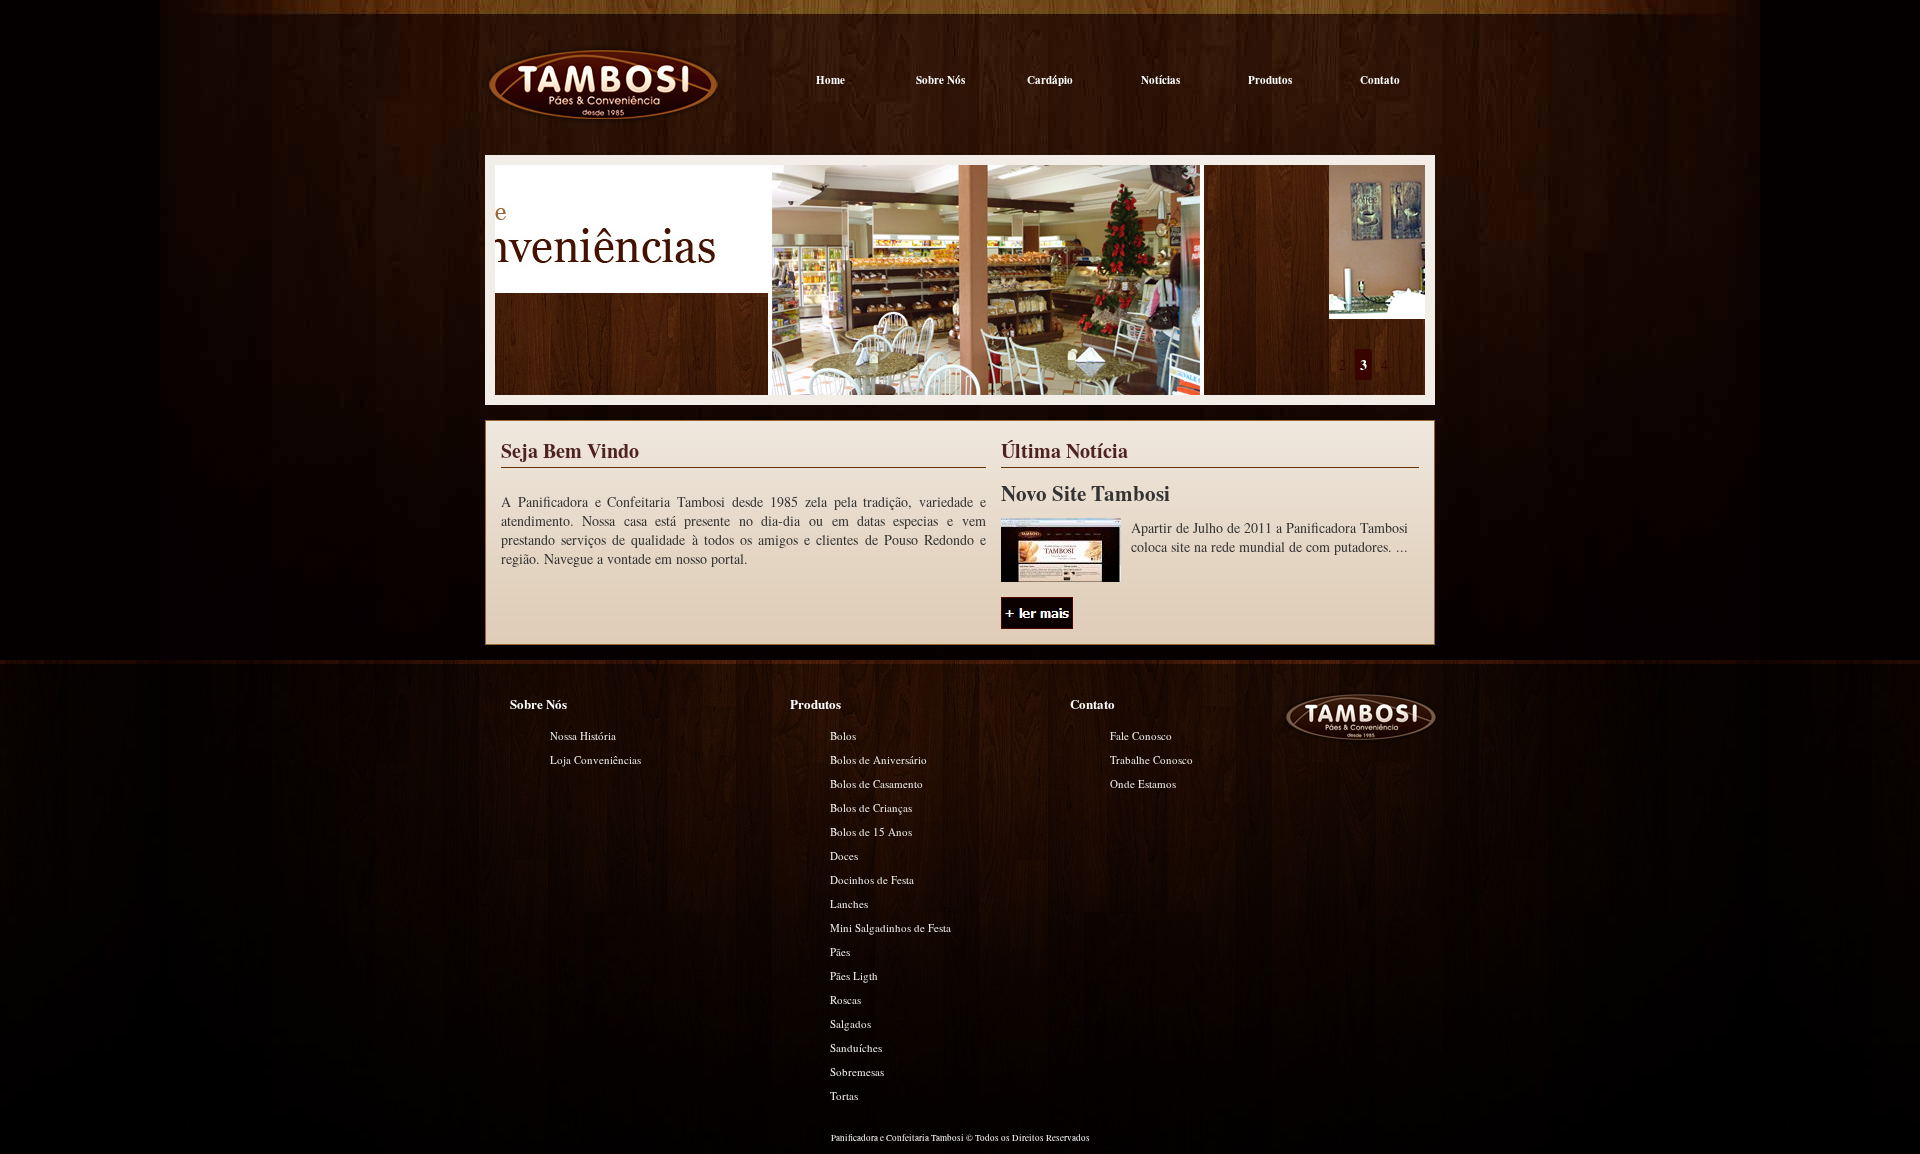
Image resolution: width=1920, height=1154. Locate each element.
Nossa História (583, 735)
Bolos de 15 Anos (871, 831)
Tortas (844, 1095)
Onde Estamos (1143, 783)
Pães (840, 951)
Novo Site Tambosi (1085, 493)
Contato (1380, 80)
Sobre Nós (940, 80)
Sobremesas (857, 1071)
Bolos (843, 735)
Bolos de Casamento (876, 783)
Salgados (850, 1023)
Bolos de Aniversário (878, 759)
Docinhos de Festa (872, 879)
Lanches (849, 903)
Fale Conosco (1141, 735)
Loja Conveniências (595, 759)
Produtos (1270, 80)
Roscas (845, 999)
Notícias (1160, 80)
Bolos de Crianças (871, 807)
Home (830, 80)
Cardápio (1050, 80)
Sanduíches (856, 1047)
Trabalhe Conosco (1151, 759)
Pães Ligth (854, 975)
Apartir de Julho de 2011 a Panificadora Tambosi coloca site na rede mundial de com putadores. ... (1269, 537)
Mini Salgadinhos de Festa (890, 927)
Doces (844, 855)
